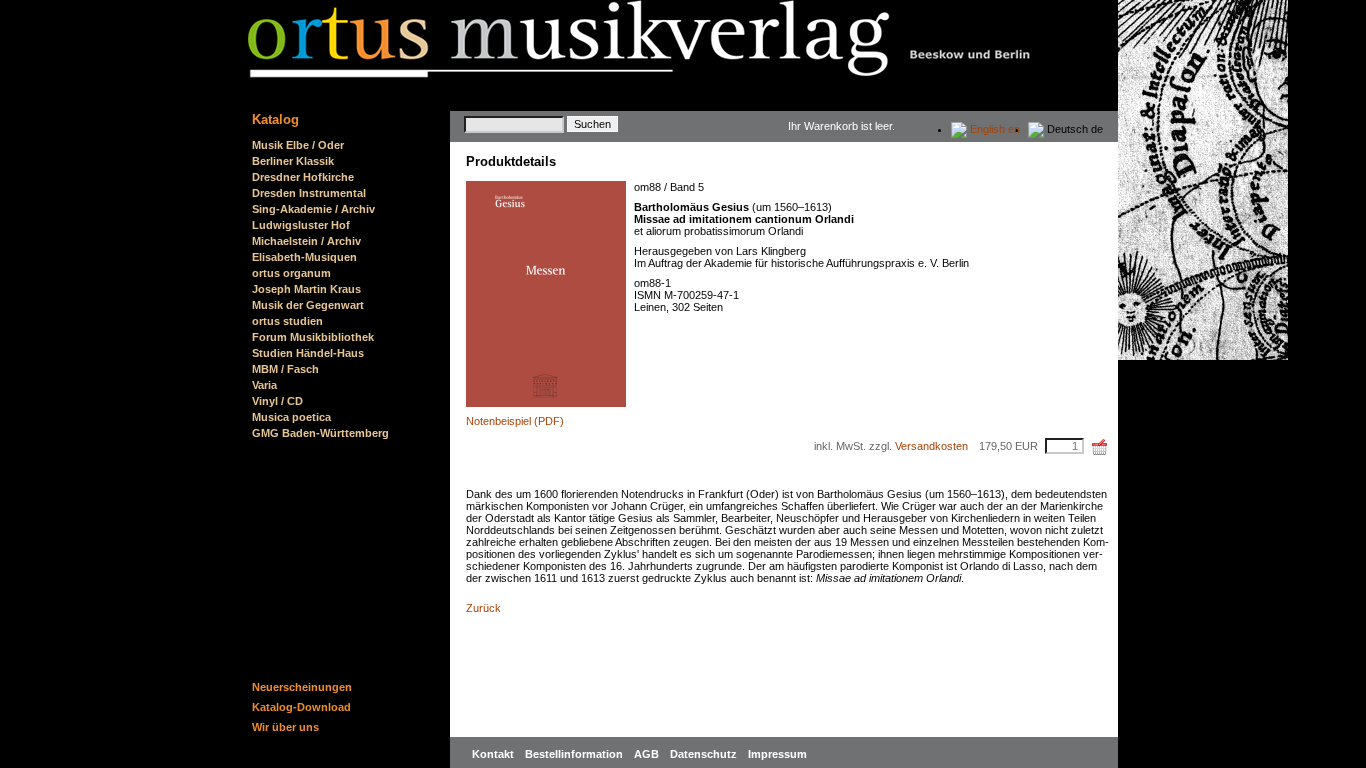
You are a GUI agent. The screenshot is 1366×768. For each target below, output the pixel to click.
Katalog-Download (301, 707)
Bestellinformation (575, 754)
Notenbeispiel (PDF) (515, 421)
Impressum (777, 754)
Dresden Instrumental (309, 193)
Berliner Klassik (293, 161)
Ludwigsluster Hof (301, 225)
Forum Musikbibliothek (313, 337)
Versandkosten (931, 446)
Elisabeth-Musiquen (304, 257)
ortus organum (291, 273)
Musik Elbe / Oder (298, 145)
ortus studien (287, 321)
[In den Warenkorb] (1100, 447)
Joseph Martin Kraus (306, 289)
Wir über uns (285, 727)
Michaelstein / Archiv (306, 241)
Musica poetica (291, 417)
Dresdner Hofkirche (303, 177)
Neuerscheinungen (302, 687)
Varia (264, 385)
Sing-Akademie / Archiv (313, 209)
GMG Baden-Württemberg (320, 433)
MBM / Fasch (285, 369)
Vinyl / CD (277, 401)
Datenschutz (705, 754)
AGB (648, 754)
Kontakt (494, 754)
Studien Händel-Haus (308, 353)
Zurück (483, 608)
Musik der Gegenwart (308, 305)
